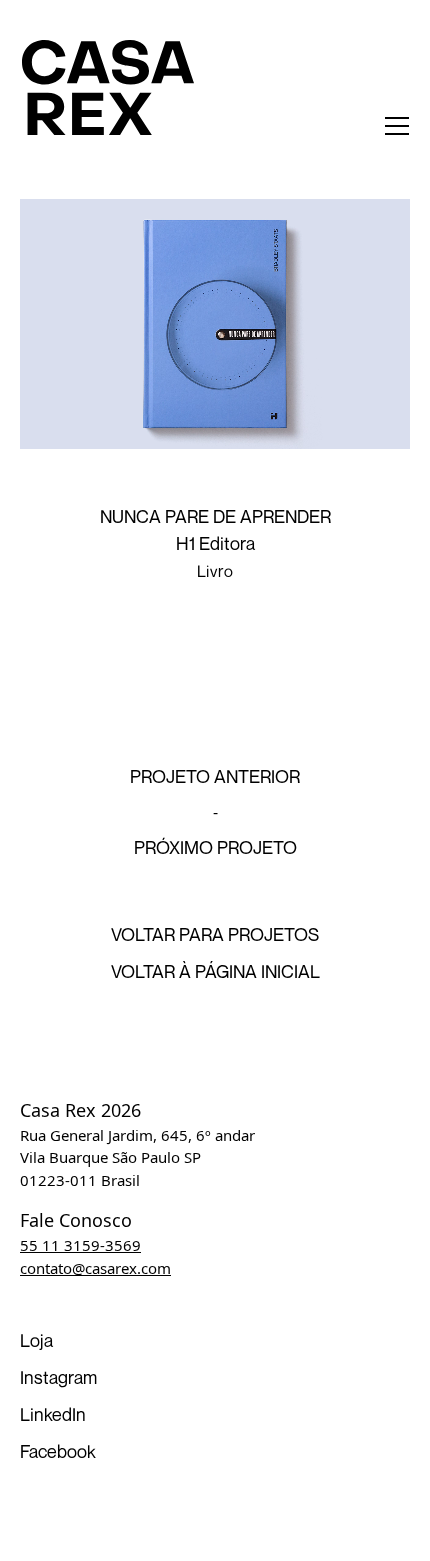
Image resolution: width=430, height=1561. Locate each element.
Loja (36, 1340)
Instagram (58, 1377)
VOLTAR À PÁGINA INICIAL (215, 971)
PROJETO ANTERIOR (215, 776)
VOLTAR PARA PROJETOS (215, 934)
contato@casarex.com (95, 1268)
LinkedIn (53, 1414)
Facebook (58, 1451)
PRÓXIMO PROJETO (215, 847)
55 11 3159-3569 (80, 1245)
